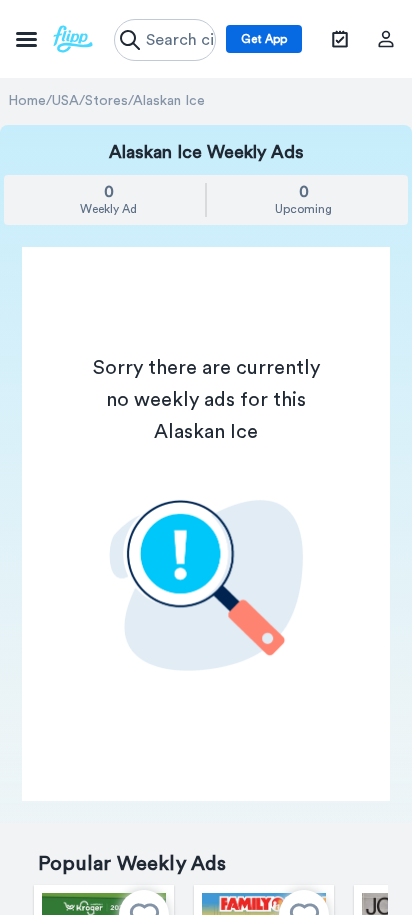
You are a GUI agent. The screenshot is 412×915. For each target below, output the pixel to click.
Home (27, 101)
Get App (264, 39)
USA (65, 101)
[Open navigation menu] (54, 39)
